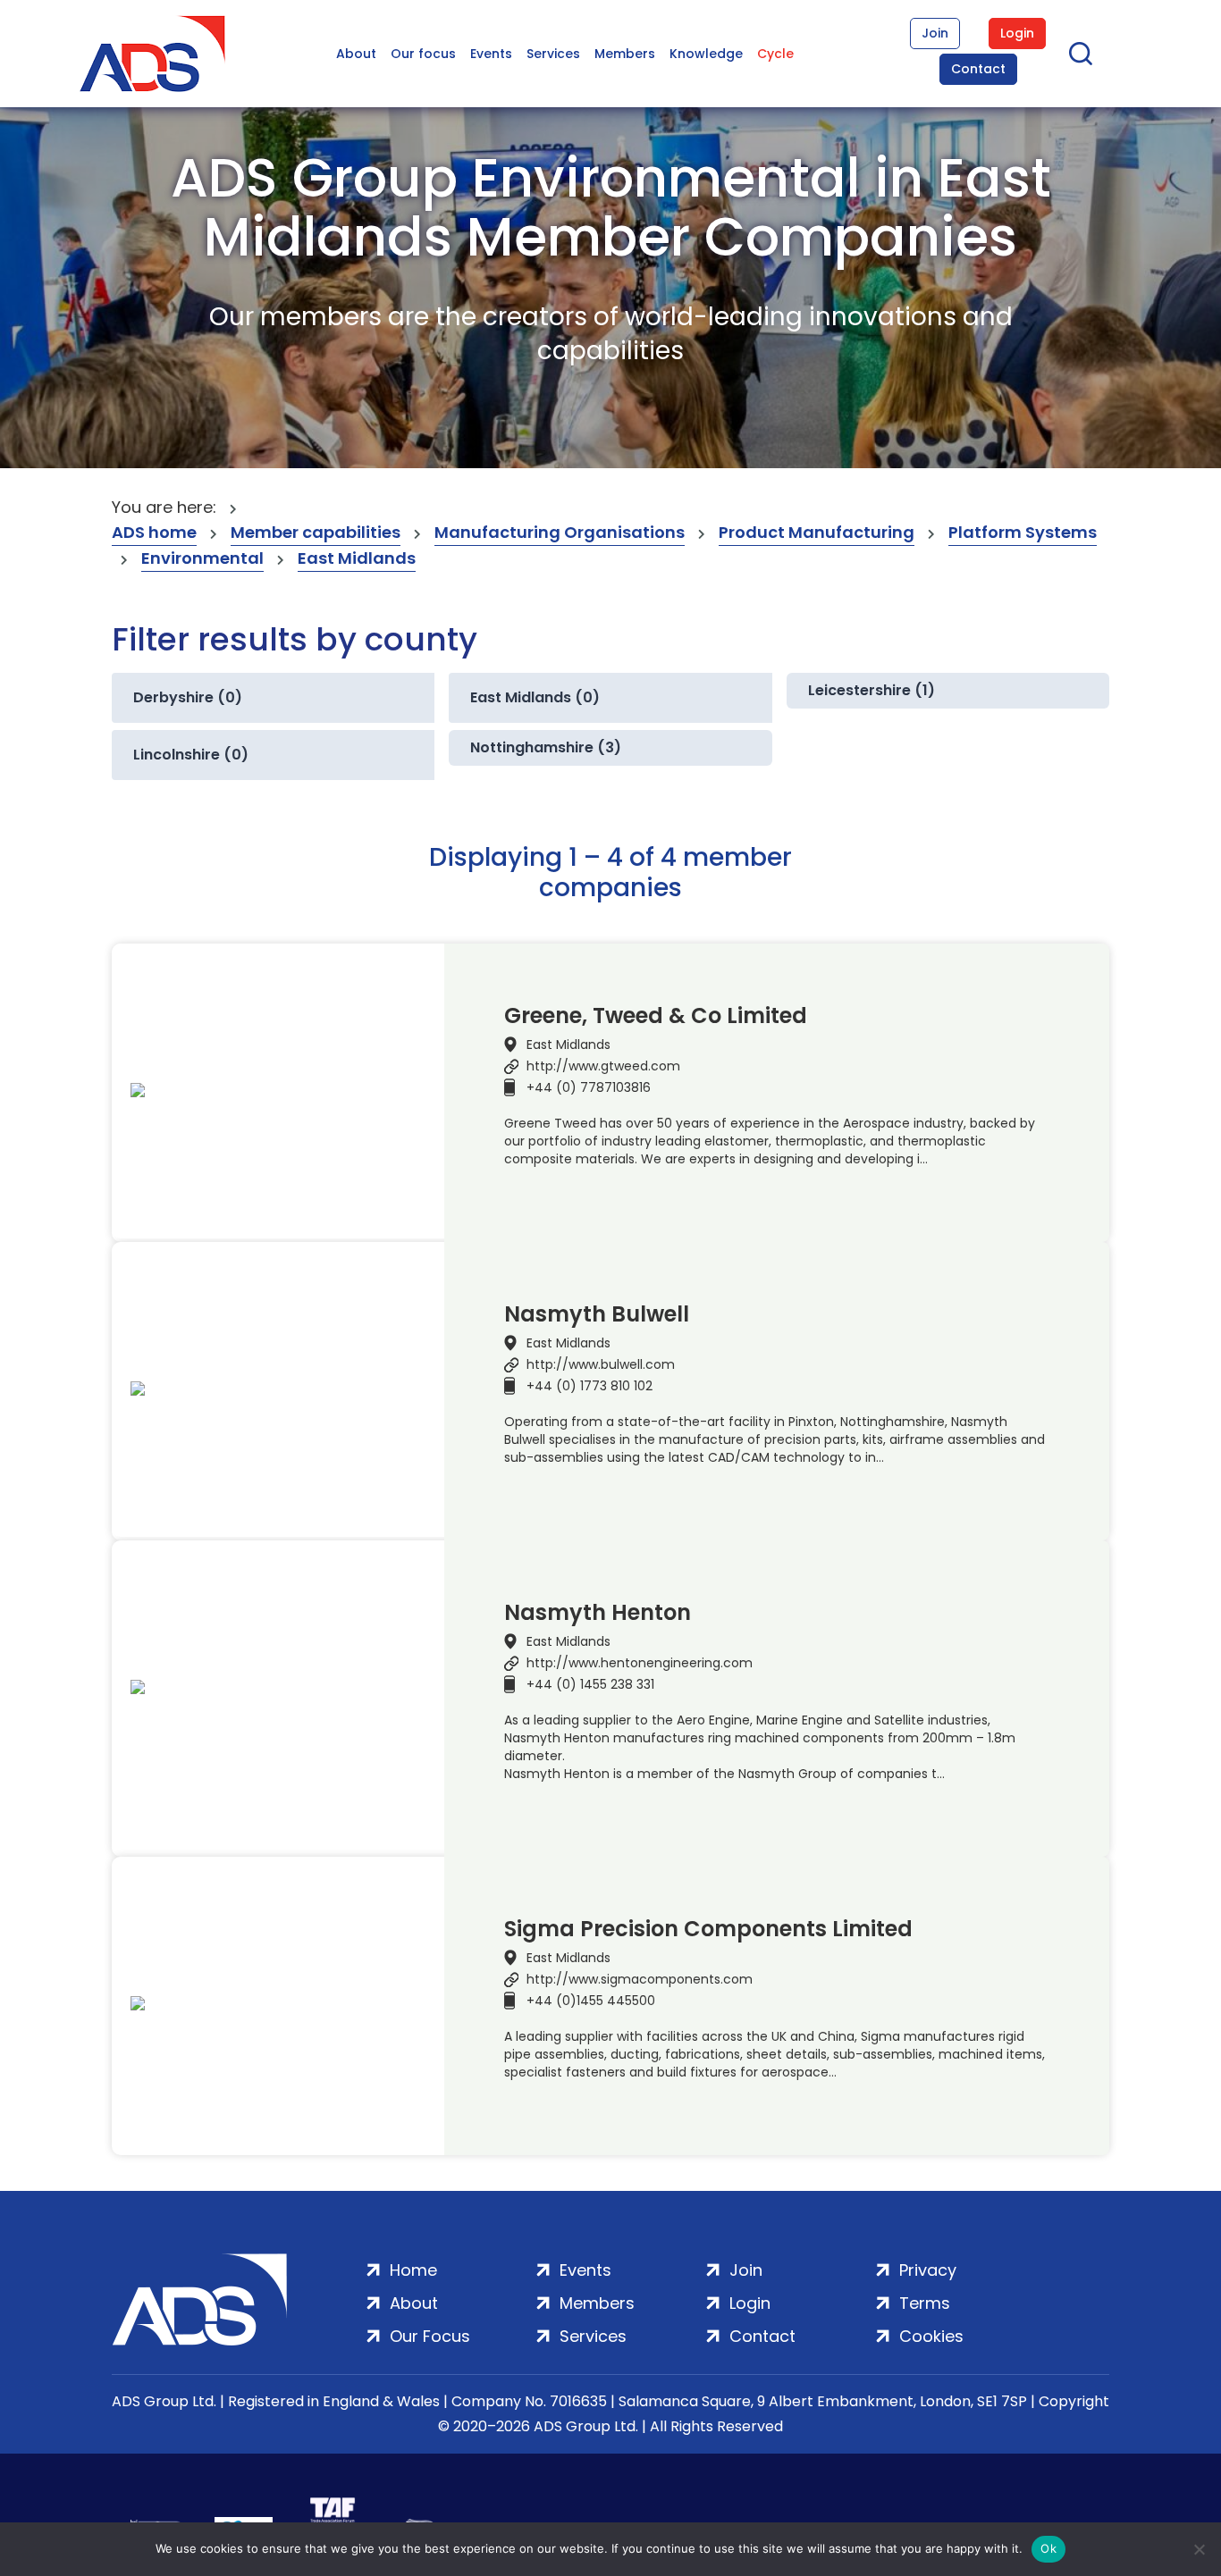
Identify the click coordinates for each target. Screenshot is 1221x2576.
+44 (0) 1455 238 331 (590, 1684)
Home (413, 2270)
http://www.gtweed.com (603, 1066)
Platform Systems (1023, 532)
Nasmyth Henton (598, 1613)
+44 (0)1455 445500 (591, 2001)
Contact (978, 69)
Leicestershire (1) (872, 690)
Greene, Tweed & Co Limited (656, 1016)
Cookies (931, 2336)
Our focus (423, 54)
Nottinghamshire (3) (546, 747)
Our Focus (430, 2336)
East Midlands (357, 558)
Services (553, 54)
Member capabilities (316, 532)
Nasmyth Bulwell (597, 1314)
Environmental (202, 558)
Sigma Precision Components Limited (708, 1929)
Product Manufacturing (817, 532)
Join (935, 33)
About (356, 54)
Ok (1048, 2548)
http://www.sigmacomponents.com (640, 1979)
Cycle (775, 54)
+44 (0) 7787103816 (589, 1087)
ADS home (154, 532)
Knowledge (706, 54)
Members (625, 54)
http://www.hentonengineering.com (640, 1663)
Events (491, 54)
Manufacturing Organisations (560, 532)
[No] (1199, 2549)
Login (1017, 33)
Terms (925, 2303)
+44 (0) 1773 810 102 (589, 1386)
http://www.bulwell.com (601, 1364)
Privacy (928, 2270)
